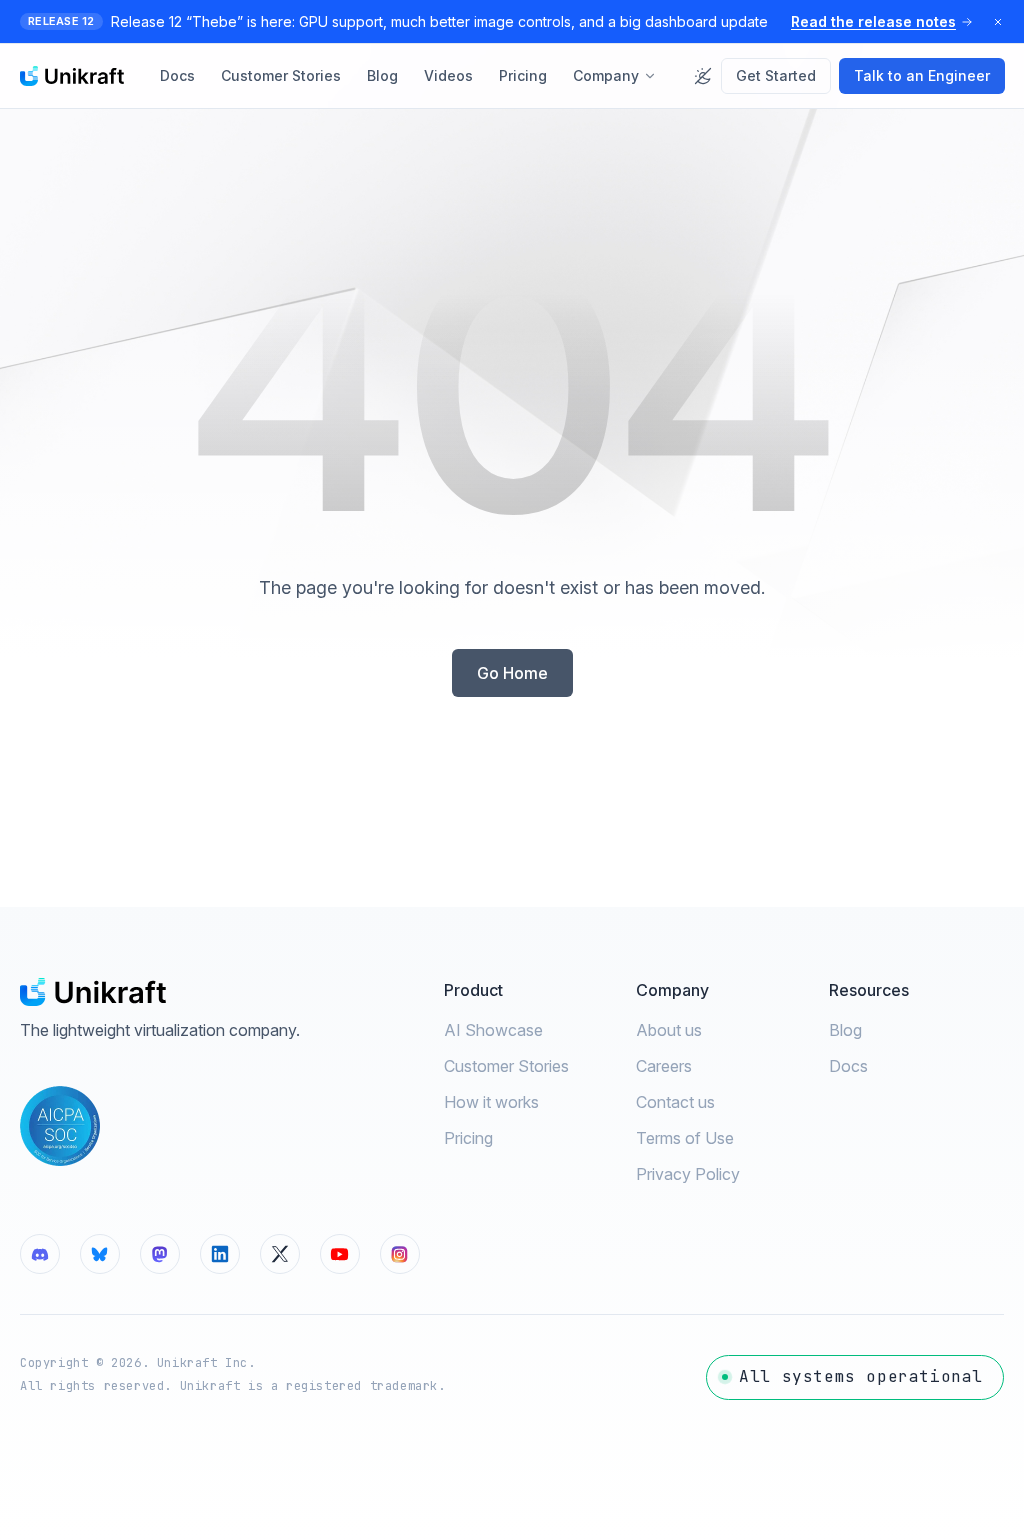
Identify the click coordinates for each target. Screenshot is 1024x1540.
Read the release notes (873, 21)
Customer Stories (506, 1066)
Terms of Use (685, 1138)
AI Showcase (493, 1030)
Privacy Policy (688, 1174)
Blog (845, 1030)
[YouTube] (340, 1254)
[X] (280, 1254)
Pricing (468, 1138)
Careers (664, 1066)
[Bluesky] (100, 1254)
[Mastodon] (160, 1254)
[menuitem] (177, 76)
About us (669, 1030)
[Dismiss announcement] (998, 22)
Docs (848, 1066)
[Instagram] (400, 1254)
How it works (491, 1102)
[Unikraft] (72, 76)
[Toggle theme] (703, 76)
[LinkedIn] (220, 1254)
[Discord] (40, 1254)
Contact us (675, 1102)
